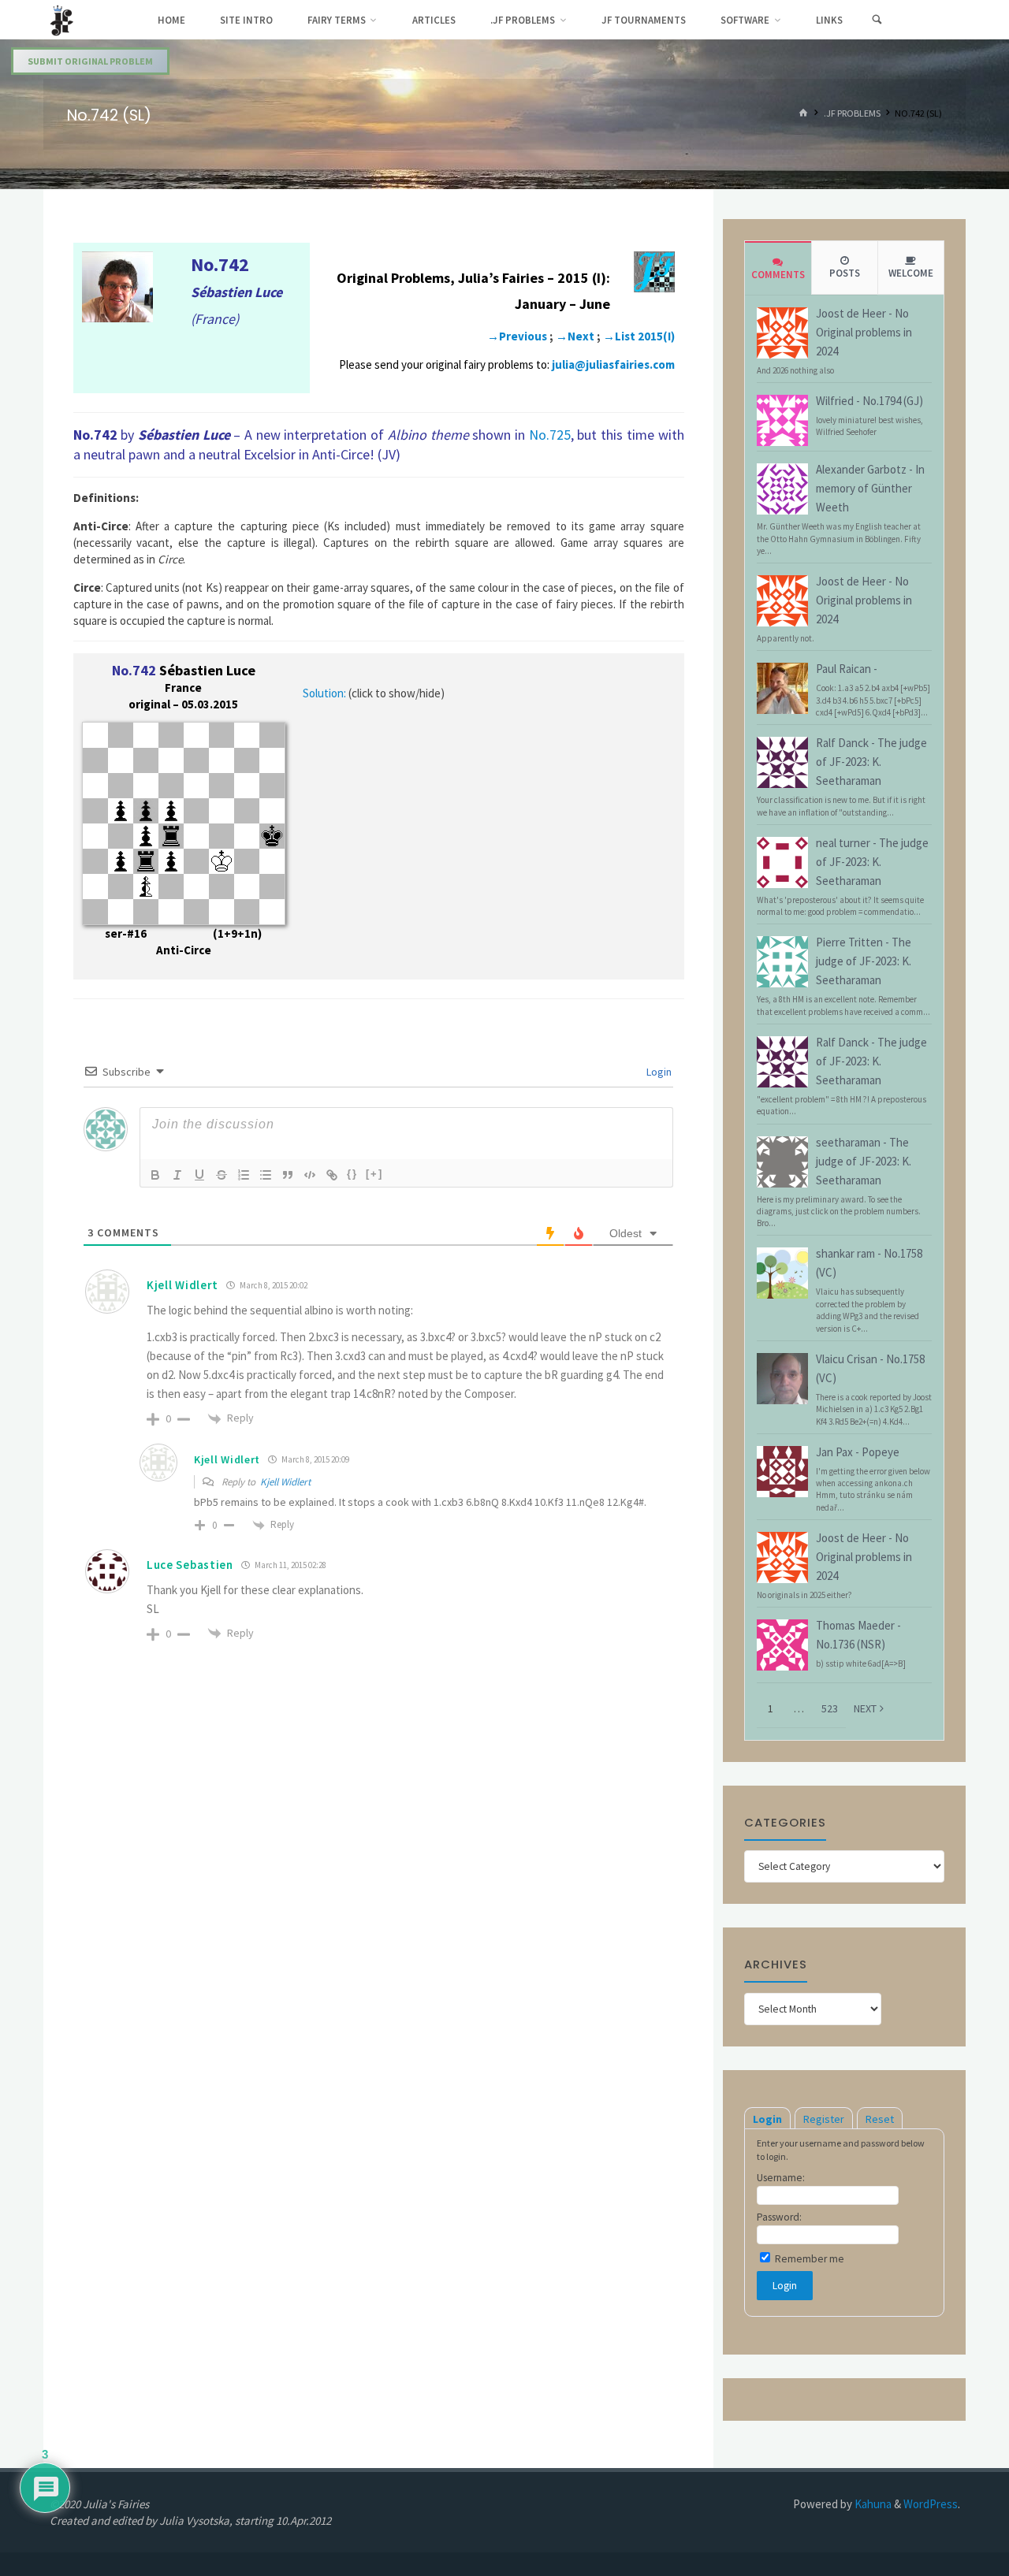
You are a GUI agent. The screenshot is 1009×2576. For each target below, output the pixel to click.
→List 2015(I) (639, 336)
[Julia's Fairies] (62, 19)
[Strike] (222, 1175)
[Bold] (155, 1175)
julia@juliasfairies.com (613, 364)
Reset (880, 2119)
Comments (778, 275)
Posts (845, 273)
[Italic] (177, 1175)
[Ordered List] (244, 1175)
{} (352, 1174)
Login (658, 1072)
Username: (781, 2178)
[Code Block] (310, 1175)
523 (830, 1708)
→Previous (517, 336)
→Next (575, 336)
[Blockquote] (288, 1175)
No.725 (550, 435)
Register (824, 2119)
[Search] (877, 20)
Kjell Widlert (285, 1482)
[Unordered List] (266, 1175)
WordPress (931, 2504)
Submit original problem (90, 61)
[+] (374, 1174)
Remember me (808, 2259)
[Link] (332, 1175)
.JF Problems (852, 114)
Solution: (324, 693)
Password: (779, 2217)
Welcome (911, 273)
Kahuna (872, 2504)
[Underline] (199, 1175)
